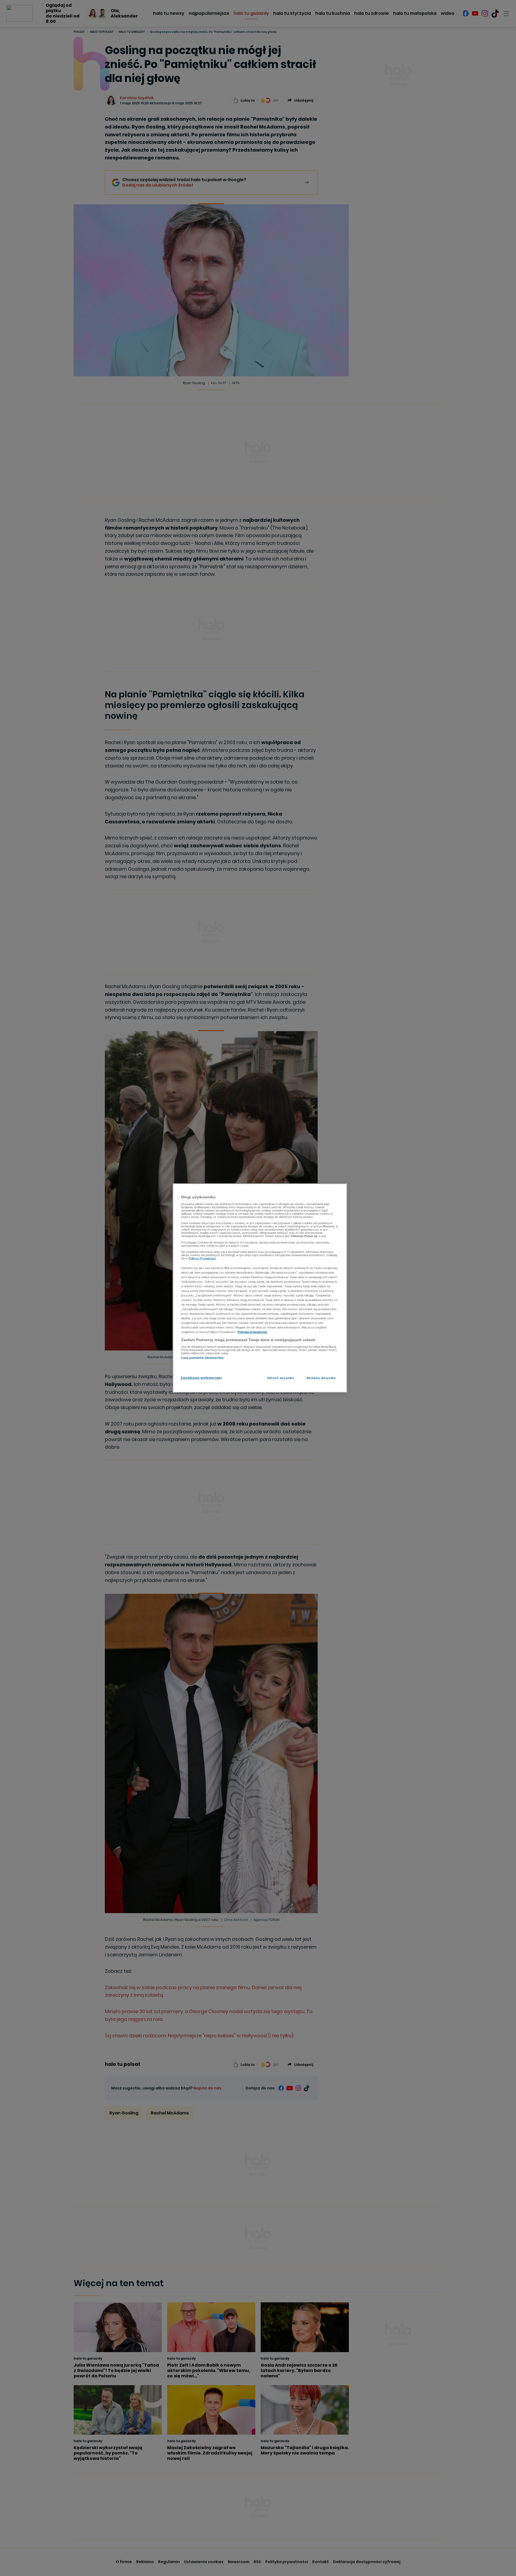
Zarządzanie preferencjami (201, 1378)
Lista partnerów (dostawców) (202, 1358)
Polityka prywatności (252, 1332)
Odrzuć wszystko (281, 1378)
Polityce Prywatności (202, 1258)
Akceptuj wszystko (321, 1378)
